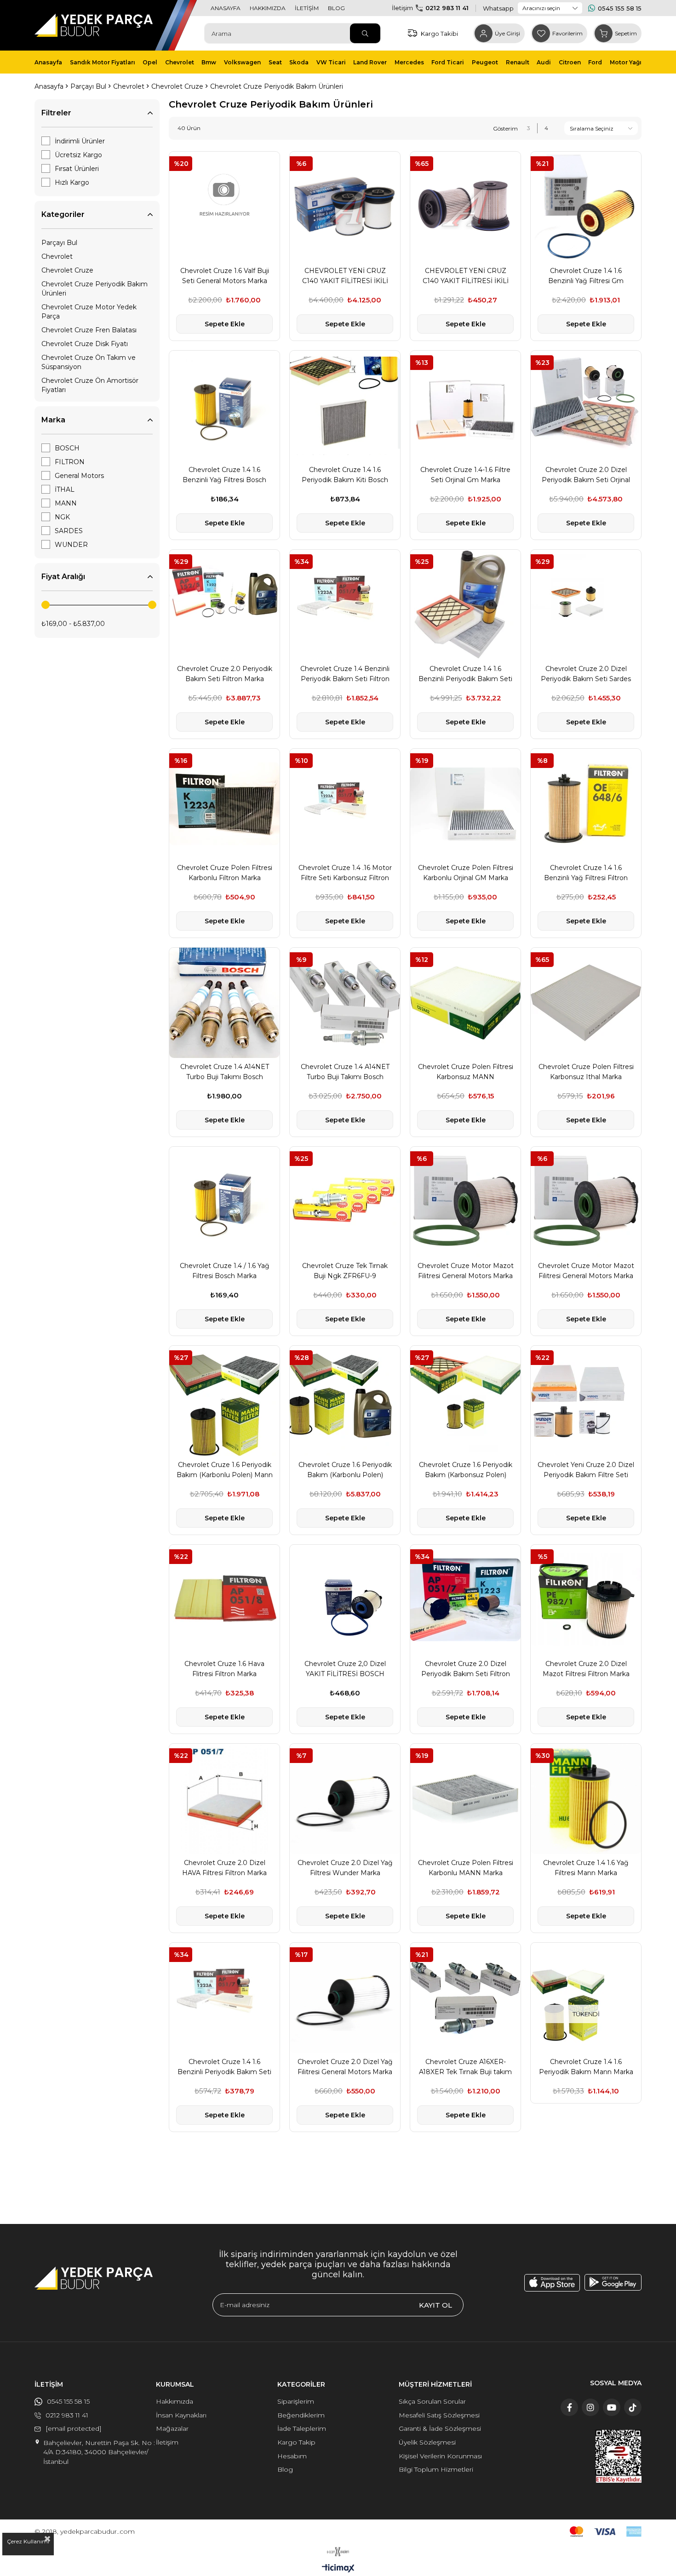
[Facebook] (569, 2407)
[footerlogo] (94, 2278)
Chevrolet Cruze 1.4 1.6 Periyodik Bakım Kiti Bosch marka (345, 475)
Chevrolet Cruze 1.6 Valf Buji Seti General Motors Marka (225, 276)
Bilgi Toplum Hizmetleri (436, 2469)
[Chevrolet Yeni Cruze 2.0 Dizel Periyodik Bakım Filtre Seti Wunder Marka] (586, 1401)
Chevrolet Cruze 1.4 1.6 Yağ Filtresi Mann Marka (586, 1868)
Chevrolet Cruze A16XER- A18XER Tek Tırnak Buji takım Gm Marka (465, 2067)
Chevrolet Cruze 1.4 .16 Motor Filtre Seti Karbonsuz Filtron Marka (345, 873)
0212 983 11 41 (447, 8)
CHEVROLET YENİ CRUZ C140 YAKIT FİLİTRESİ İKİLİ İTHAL (466, 276)
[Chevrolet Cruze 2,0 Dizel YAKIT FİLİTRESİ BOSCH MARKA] (345, 1600)
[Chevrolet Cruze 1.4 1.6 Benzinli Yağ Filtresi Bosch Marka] (224, 406)
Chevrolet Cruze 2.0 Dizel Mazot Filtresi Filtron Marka (586, 1669)
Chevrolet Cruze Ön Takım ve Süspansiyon (89, 362)
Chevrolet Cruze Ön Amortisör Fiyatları (90, 385)
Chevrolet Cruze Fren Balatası (89, 330)
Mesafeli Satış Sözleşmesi (439, 2415)
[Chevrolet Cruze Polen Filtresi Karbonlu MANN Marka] (465, 1799)
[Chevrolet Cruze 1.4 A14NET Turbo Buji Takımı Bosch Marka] (224, 1003)
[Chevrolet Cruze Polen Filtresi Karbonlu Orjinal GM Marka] (465, 804)
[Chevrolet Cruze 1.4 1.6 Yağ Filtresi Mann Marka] (586, 1799)
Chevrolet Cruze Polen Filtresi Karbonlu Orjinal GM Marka (466, 873)
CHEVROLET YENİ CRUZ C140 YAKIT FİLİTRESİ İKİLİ (345, 276)
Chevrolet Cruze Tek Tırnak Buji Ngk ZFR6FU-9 (345, 1271)
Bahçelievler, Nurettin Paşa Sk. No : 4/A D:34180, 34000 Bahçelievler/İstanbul (99, 2452)
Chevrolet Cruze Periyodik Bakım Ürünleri (95, 289)
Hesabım (292, 2456)
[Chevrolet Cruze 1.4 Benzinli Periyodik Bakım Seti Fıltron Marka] (345, 605)
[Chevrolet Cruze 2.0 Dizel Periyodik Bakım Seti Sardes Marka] (586, 605)
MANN (66, 503)
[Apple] (552, 2283)
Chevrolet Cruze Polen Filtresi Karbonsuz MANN (466, 1072)
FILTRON (70, 462)
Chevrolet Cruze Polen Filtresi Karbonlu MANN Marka (466, 1868)
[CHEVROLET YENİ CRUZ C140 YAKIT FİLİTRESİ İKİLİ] (345, 207)
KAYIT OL (435, 2305)
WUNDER (71, 545)
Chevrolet (57, 256)
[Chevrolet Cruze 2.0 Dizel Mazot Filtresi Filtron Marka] (586, 1600)
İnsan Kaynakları (181, 2415)
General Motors (79, 476)
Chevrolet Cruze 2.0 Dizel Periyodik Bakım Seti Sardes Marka (586, 674)
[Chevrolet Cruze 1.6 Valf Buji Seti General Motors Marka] (224, 207)
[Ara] (365, 33)
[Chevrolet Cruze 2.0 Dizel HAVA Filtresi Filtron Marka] (224, 1799)
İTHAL (65, 489)
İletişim (167, 2442)
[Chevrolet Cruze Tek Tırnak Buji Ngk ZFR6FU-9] (345, 1202)
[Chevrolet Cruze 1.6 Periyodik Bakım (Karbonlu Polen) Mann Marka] (224, 1401)
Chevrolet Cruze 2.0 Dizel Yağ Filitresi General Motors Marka (345, 2067)
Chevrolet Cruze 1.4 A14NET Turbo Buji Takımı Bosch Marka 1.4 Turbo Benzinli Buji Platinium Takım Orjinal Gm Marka (345, 1072)
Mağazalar (172, 2428)
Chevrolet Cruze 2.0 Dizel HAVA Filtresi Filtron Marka (224, 1868)
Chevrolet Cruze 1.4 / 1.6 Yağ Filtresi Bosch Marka (225, 1271)
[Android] (613, 2282)
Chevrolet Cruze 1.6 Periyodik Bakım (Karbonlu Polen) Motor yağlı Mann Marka (345, 1470)
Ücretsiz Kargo (78, 155)
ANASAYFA (226, 8)
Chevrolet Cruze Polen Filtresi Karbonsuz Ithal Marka (586, 1072)
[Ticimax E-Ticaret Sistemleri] (338, 2569)
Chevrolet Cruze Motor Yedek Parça (89, 312)
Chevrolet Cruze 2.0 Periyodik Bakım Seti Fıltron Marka (225, 674)
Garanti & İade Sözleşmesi (440, 2428)
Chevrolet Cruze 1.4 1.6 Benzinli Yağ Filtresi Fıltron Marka (586, 873)
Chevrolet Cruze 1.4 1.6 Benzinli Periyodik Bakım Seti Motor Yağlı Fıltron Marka (465, 674)
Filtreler (56, 113)
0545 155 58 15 (620, 8)
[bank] (606, 2532)
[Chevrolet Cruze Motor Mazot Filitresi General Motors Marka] (465, 1202)
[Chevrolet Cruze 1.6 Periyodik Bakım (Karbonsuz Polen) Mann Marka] (465, 1401)
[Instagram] (590, 2407)
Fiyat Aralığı (63, 577)
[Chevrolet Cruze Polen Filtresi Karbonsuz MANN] (465, 1003)
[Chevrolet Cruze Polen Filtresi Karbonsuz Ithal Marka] (586, 1003)
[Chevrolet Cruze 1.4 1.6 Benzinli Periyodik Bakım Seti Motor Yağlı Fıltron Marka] (465, 605)
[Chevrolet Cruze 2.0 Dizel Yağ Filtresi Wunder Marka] (345, 1799)
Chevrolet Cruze (67, 270)
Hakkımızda (175, 2401)
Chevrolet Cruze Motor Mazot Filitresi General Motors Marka (466, 1271)
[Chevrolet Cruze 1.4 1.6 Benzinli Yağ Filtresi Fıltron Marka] (586, 804)
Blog (285, 2469)
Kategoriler (63, 214)
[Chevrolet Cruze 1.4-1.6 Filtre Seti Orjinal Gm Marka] (465, 406)
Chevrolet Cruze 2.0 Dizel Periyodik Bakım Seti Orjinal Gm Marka (586, 475)
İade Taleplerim (302, 2428)
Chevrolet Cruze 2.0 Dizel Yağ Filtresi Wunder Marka (345, 1868)
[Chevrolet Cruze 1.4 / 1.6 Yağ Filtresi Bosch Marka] (224, 1202)
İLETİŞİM (307, 8)
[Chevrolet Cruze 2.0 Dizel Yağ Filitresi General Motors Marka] (345, 1998)
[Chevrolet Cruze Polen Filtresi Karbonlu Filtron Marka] (224, 804)
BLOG (336, 8)
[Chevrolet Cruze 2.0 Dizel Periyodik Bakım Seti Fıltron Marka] (465, 1600)
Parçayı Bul (59, 243)
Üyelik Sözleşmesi (427, 2442)
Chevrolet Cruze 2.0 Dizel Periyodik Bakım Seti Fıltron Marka (466, 1669)
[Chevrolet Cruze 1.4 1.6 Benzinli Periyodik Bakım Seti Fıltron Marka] (224, 1998)
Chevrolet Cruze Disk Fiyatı (85, 344)
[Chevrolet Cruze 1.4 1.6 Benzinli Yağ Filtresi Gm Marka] (586, 207)
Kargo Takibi (439, 34)
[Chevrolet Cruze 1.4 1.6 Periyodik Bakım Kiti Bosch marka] (345, 406)
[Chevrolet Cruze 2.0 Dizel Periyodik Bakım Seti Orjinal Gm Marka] (586, 406)
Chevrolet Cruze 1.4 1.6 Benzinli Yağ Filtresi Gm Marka (586, 276)
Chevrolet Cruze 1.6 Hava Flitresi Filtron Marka (224, 1669)
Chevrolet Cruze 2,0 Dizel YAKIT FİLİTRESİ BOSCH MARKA (345, 1669)
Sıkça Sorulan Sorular (432, 2401)
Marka (53, 420)
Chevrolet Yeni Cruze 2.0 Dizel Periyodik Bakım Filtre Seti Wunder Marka (586, 1470)
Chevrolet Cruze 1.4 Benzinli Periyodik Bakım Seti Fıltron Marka (345, 674)
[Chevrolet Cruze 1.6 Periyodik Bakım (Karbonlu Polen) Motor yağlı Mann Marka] (345, 1401)
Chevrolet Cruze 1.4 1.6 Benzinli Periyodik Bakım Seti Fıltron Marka (224, 2067)
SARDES (69, 531)
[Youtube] (612, 2407)
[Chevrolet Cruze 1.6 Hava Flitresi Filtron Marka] (224, 1600)
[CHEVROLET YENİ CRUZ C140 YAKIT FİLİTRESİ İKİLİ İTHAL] (465, 207)
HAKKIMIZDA (268, 8)
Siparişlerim (296, 2401)
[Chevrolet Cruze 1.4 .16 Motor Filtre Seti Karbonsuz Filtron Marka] (345, 804)
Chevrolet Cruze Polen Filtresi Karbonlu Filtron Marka (225, 873)
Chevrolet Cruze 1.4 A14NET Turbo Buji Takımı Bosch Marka (225, 1072)
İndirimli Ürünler (80, 141)
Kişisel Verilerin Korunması (440, 2456)
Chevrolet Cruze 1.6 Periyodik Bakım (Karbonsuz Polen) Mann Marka (466, 1470)
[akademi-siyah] (338, 2552)
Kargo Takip (296, 2442)
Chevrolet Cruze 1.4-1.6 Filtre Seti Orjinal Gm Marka (465, 475)
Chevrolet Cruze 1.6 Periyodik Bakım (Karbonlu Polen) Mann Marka (225, 1470)
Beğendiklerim (301, 2415)
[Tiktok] (633, 2407)
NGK (62, 517)
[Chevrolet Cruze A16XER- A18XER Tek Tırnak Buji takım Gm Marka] (465, 1998)
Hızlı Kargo (72, 182)
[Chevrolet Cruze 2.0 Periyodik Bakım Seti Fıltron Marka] (224, 605)
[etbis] (619, 2456)
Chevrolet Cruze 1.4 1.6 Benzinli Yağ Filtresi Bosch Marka (224, 475)
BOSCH (67, 448)
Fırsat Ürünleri (77, 169)
